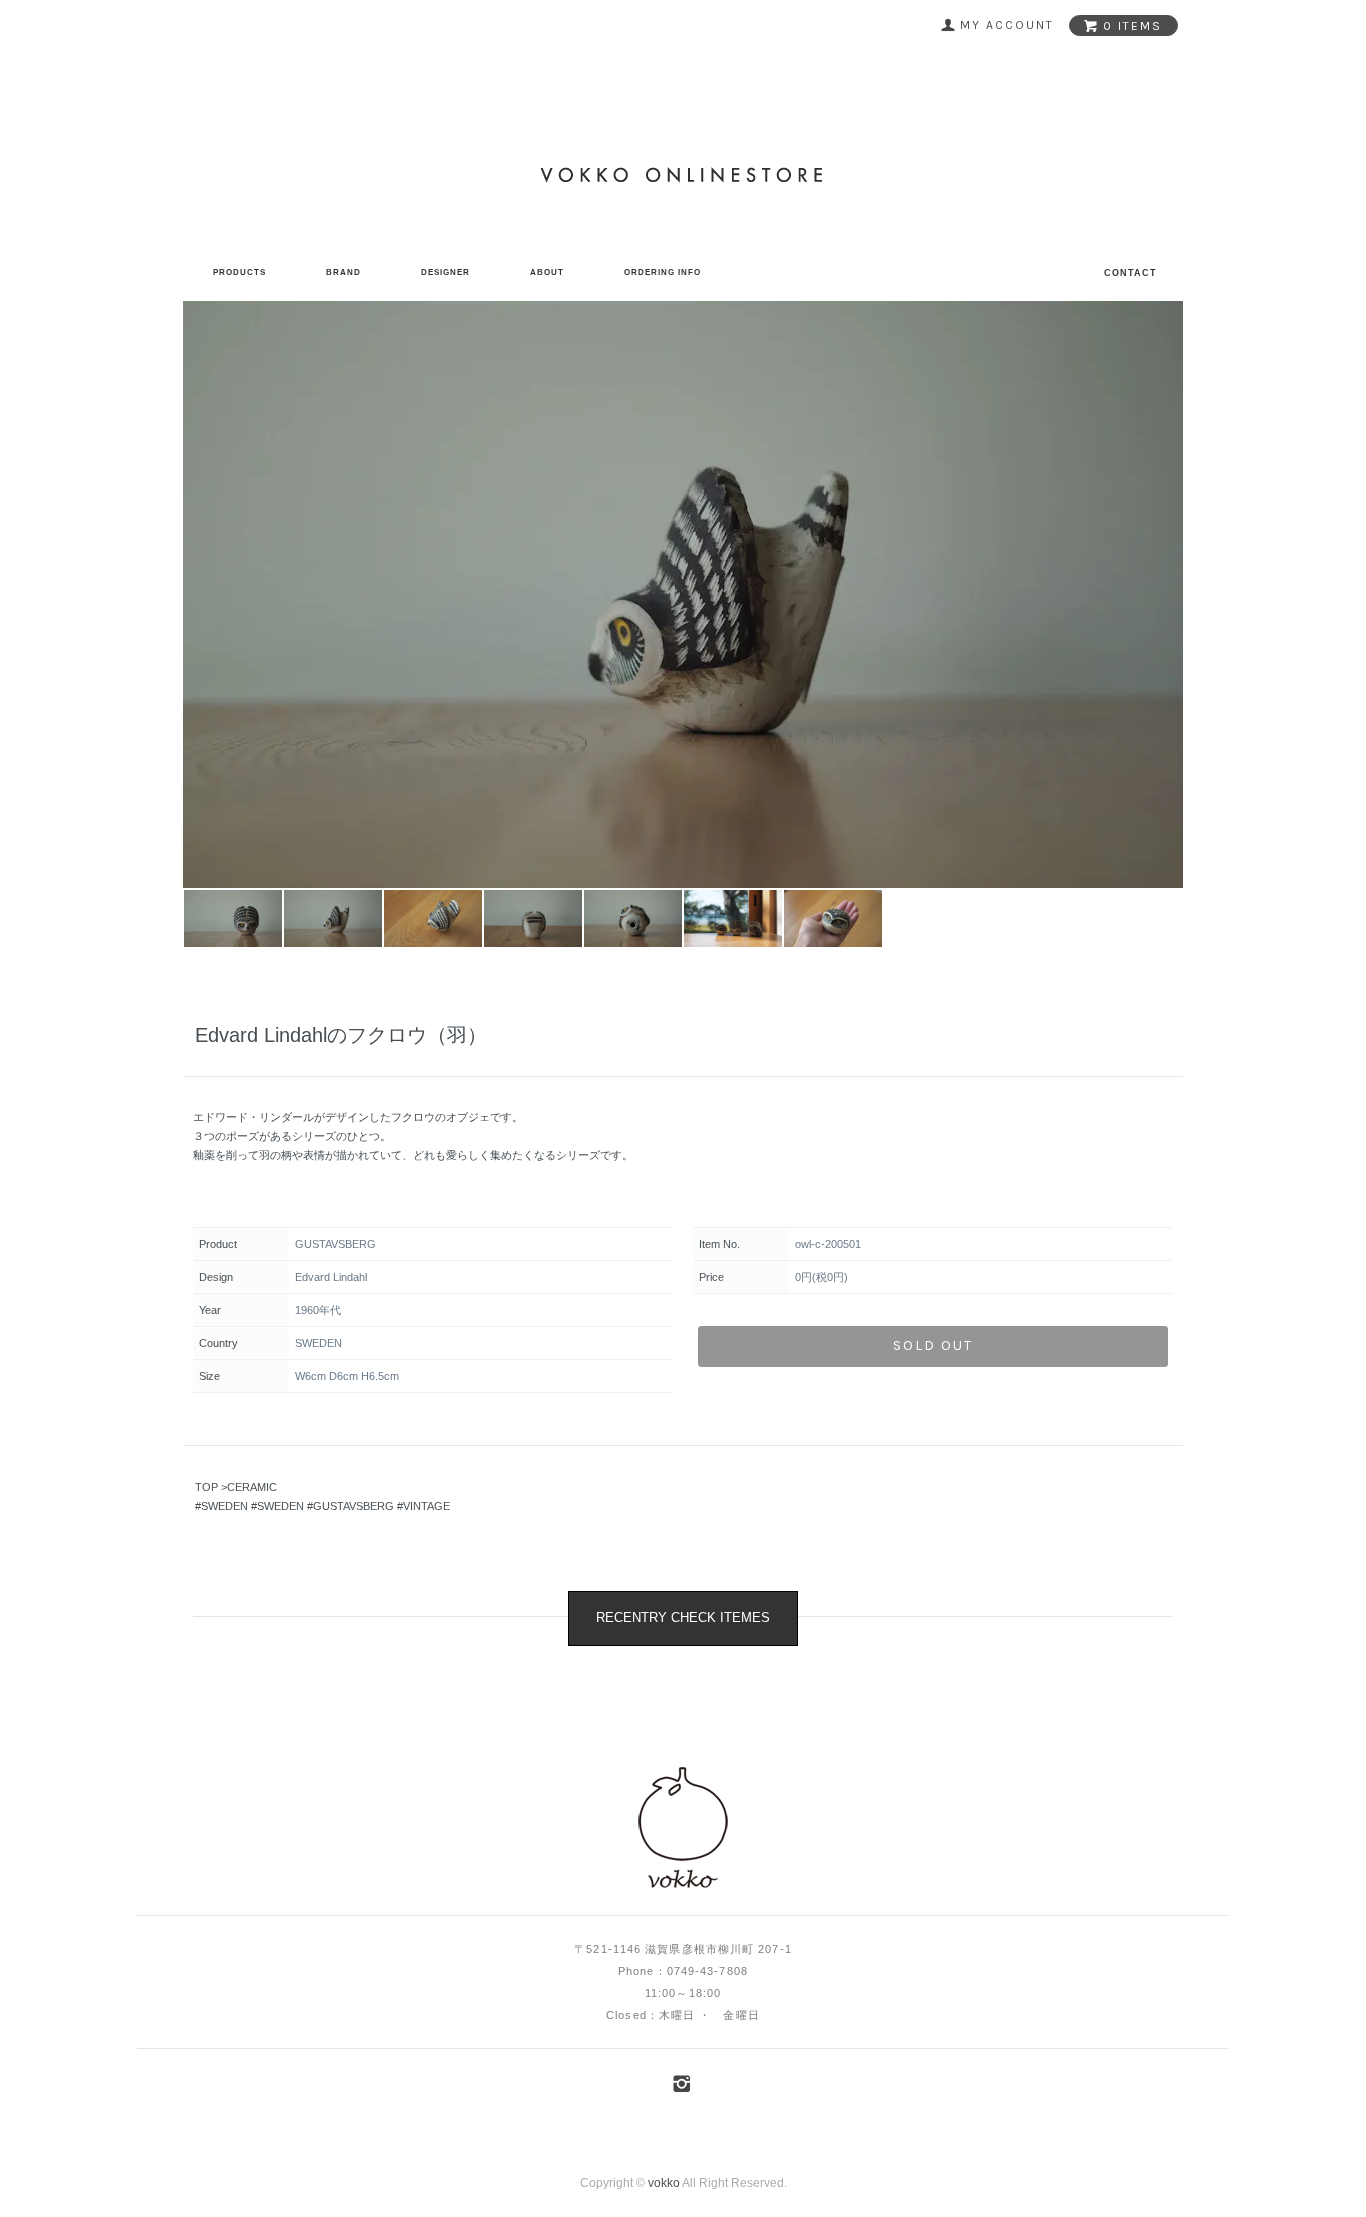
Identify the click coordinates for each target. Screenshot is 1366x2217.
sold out (933, 1345)
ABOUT (547, 272)
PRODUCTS (239, 272)
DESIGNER (445, 272)
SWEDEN (224, 1506)
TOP (206, 1487)
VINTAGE (426, 1506)
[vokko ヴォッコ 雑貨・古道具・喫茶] (683, 1829)
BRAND (343, 272)
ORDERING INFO (662, 272)
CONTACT (1130, 273)
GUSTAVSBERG (353, 1506)
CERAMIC (252, 1487)
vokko (664, 2183)
